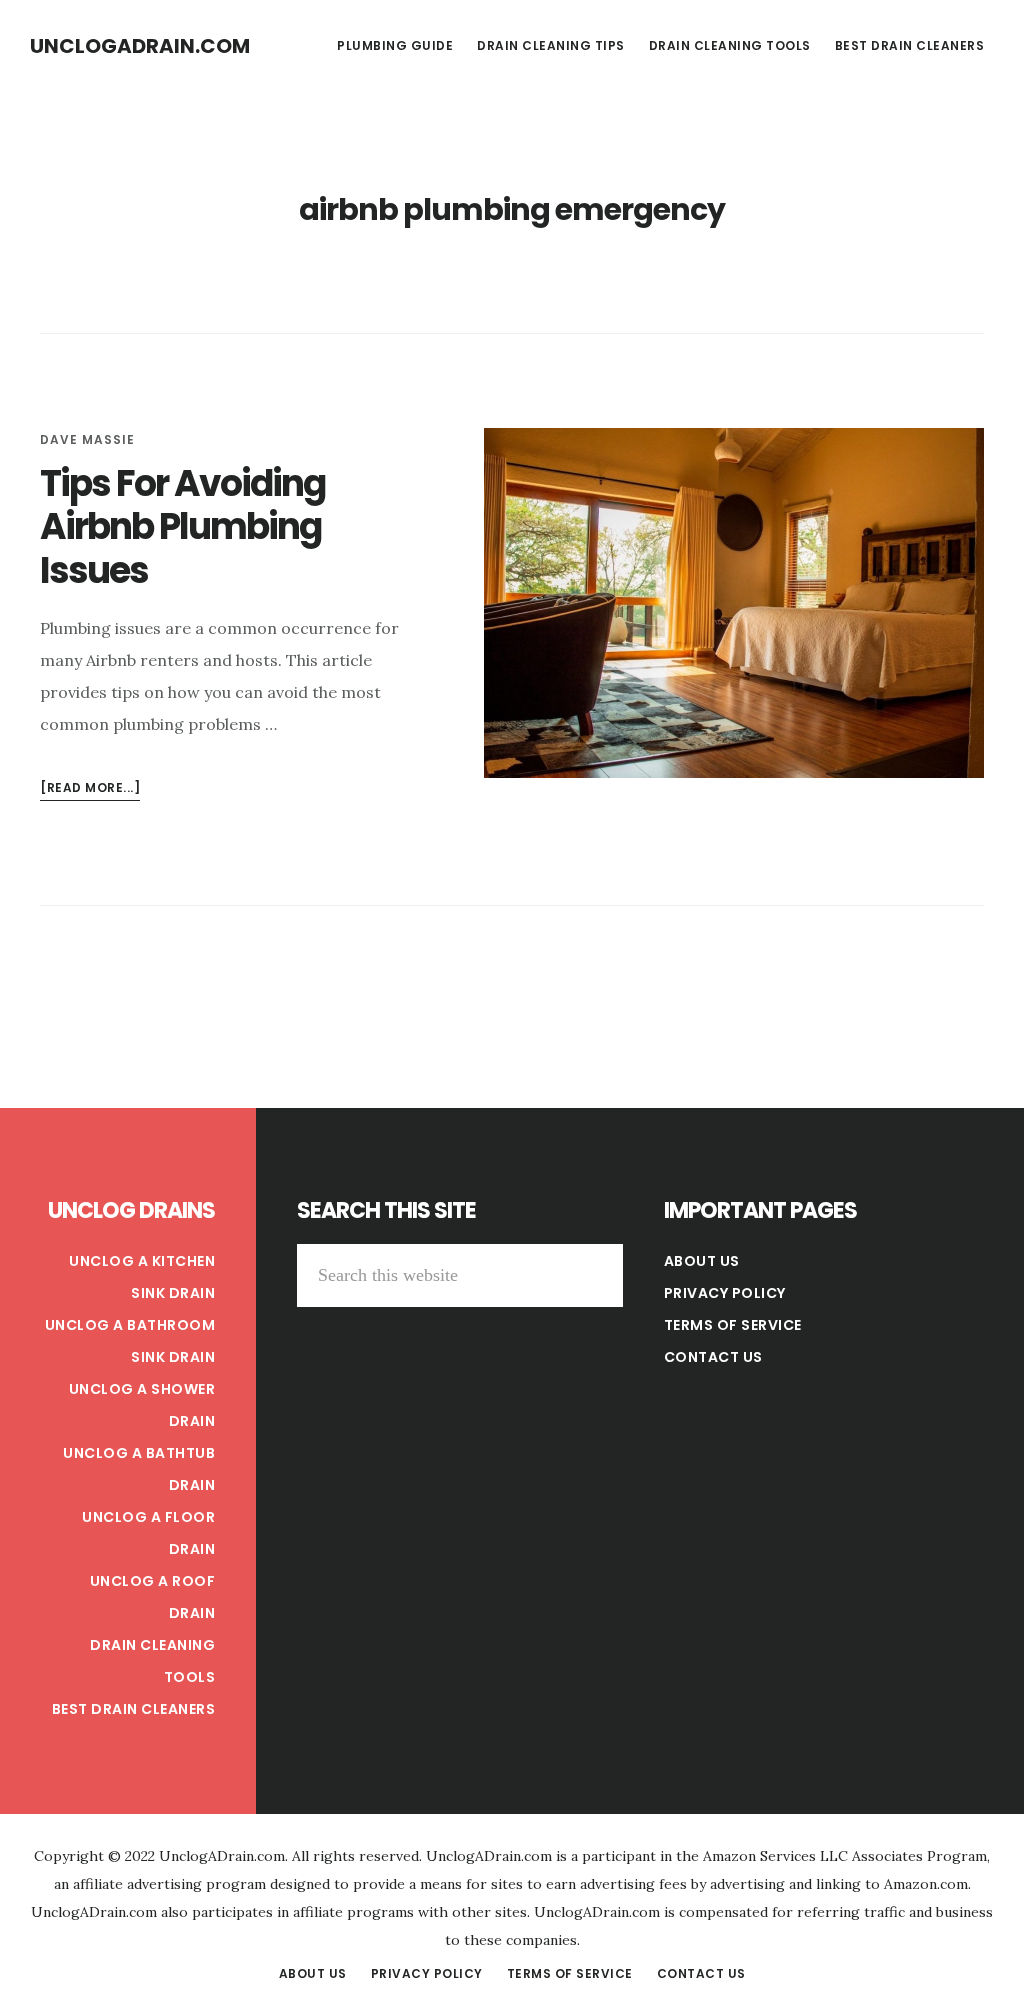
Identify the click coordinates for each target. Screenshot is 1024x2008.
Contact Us (713, 1357)
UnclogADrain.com (140, 46)
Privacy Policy (725, 1293)
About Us (702, 1261)
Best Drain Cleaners (134, 1709)
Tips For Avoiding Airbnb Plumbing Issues (182, 526)
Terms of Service (733, 1325)
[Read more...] (90, 789)
